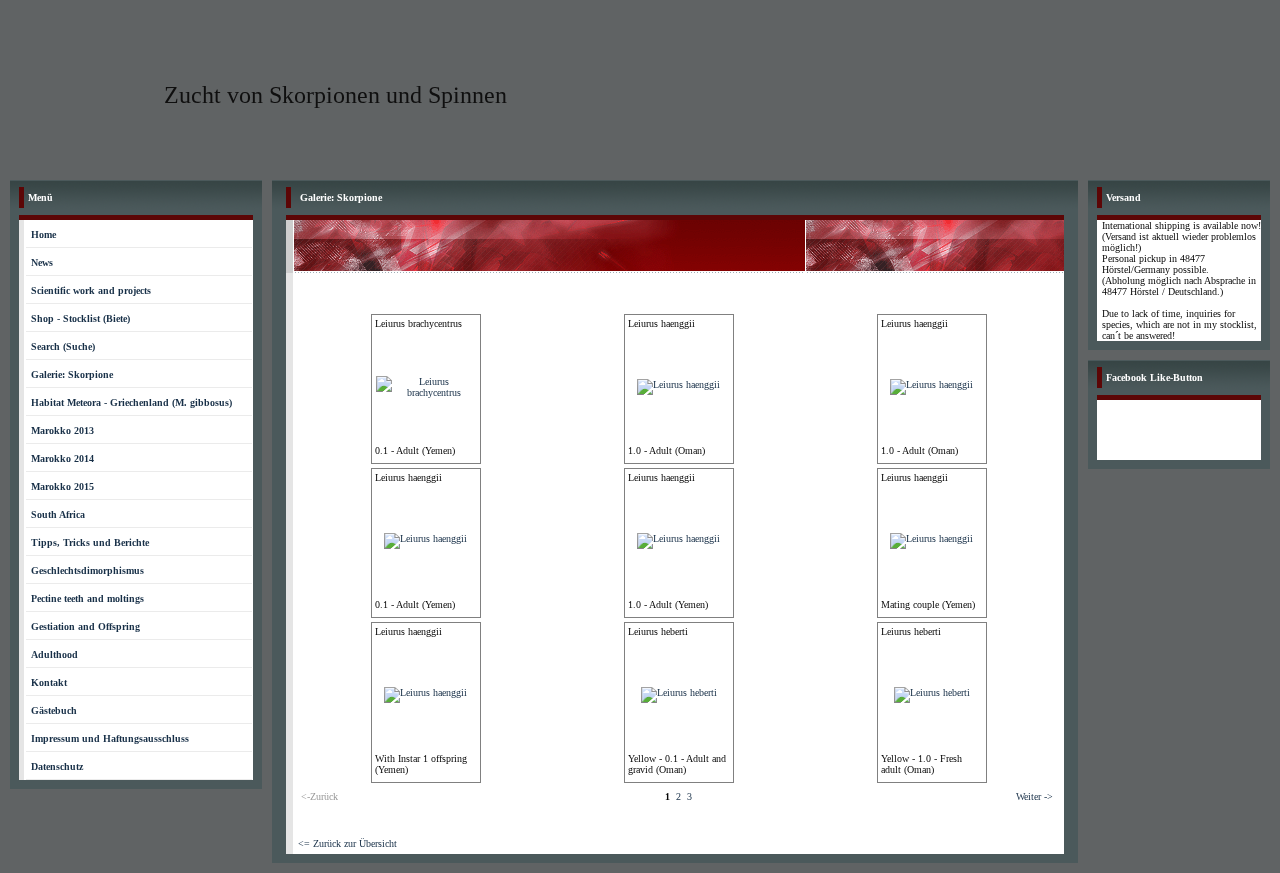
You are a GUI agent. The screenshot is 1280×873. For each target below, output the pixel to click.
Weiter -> (1034, 796)
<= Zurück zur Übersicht (347, 843)
